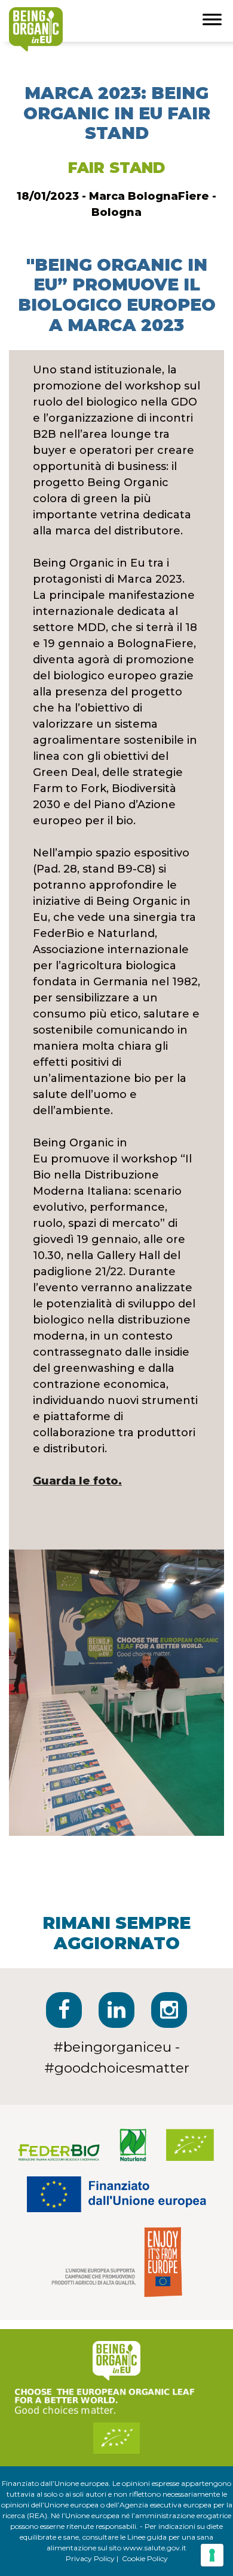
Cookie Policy (145, 2558)
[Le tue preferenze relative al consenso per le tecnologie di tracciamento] (212, 2555)
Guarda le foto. (77, 1481)
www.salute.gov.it (155, 2548)
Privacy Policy (90, 2558)
